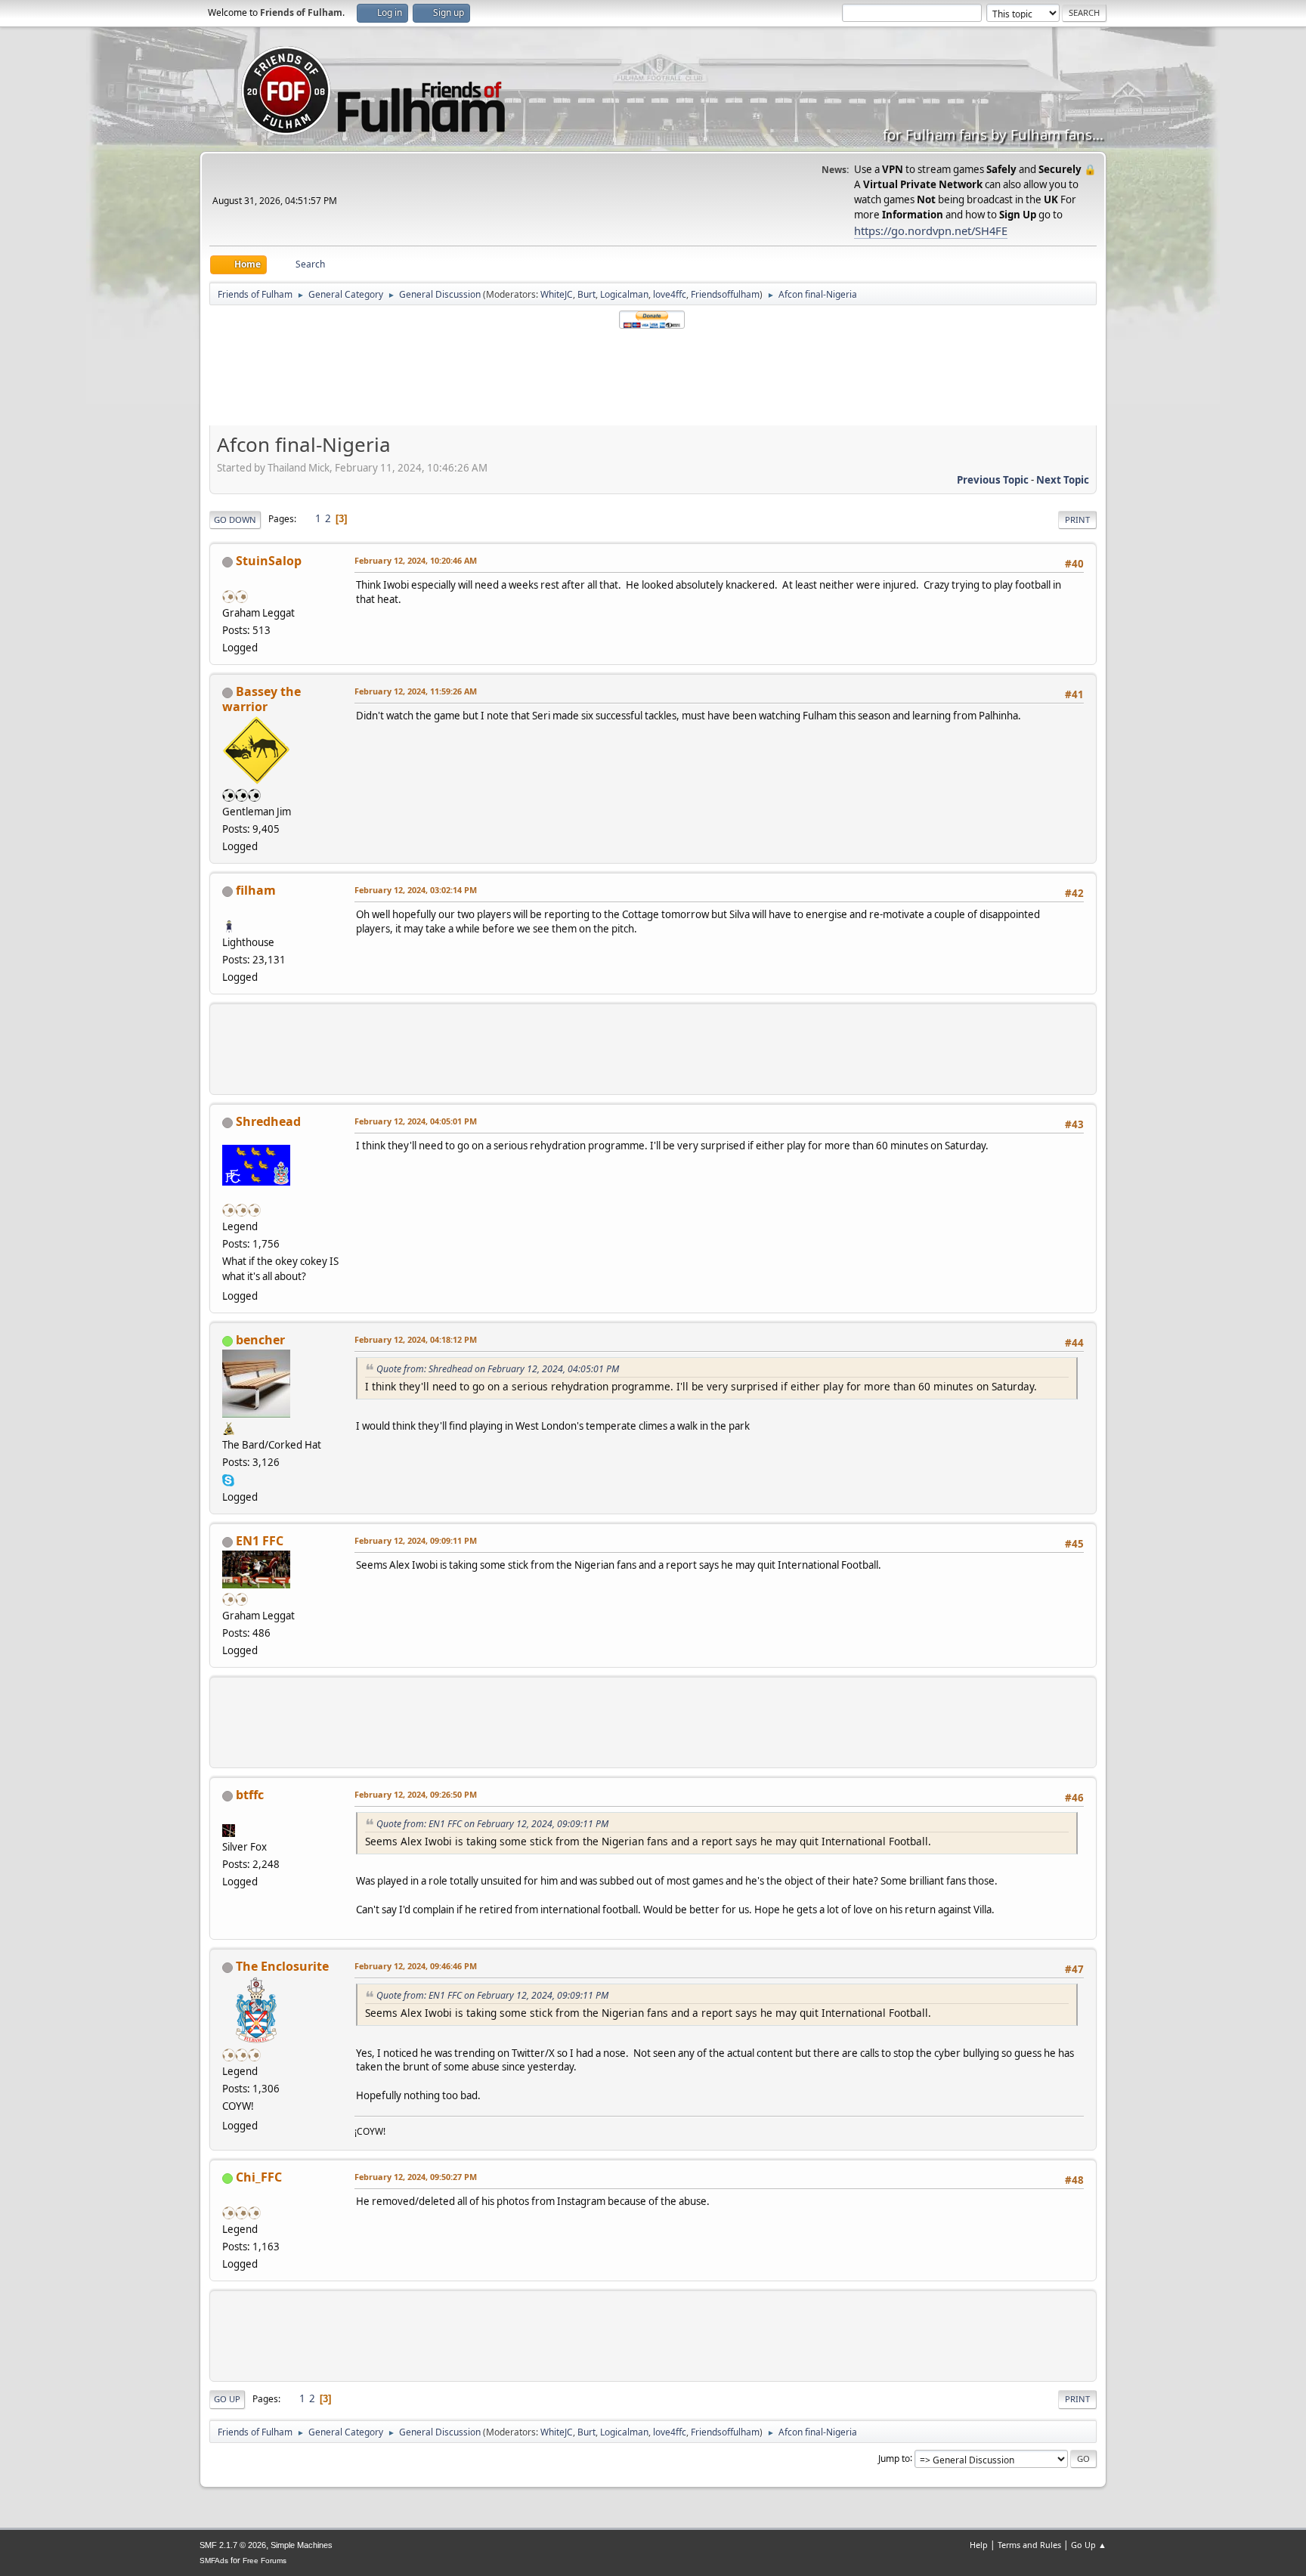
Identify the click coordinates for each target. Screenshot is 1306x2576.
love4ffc (670, 294)
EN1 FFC (260, 1541)
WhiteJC (557, 294)
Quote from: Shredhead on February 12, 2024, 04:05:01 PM (498, 1369)
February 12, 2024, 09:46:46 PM (416, 1966)
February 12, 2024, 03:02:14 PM (416, 890)
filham (256, 890)
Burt (586, 294)
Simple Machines (302, 2545)
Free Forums (265, 2561)
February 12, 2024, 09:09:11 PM (416, 1540)
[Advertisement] (653, 378)
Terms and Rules (1029, 2545)
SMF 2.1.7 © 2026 (233, 2545)
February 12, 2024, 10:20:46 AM (416, 560)
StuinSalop (269, 561)
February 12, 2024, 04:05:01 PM (416, 1121)
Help (979, 2545)
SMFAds (214, 2561)
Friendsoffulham (725, 294)
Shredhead (268, 1121)
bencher (260, 1340)
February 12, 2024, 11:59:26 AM (416, 691)
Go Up (227, 2399)
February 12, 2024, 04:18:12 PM (416, 1339)
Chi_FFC (259, 2177)
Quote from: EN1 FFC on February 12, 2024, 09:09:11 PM (492, 1824)
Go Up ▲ (1089, 2545)
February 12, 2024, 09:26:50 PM (416, 1794)
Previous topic (993, 480)
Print (1077, 520)
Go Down (235, 520)
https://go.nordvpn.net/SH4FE (931, 230)
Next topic (1063, 480)
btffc (250, 1795)
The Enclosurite (282, 1966)
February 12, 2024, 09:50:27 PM (416, 2177)
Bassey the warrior (262, 699)
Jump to (894, 2458)
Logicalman (624, 294)
